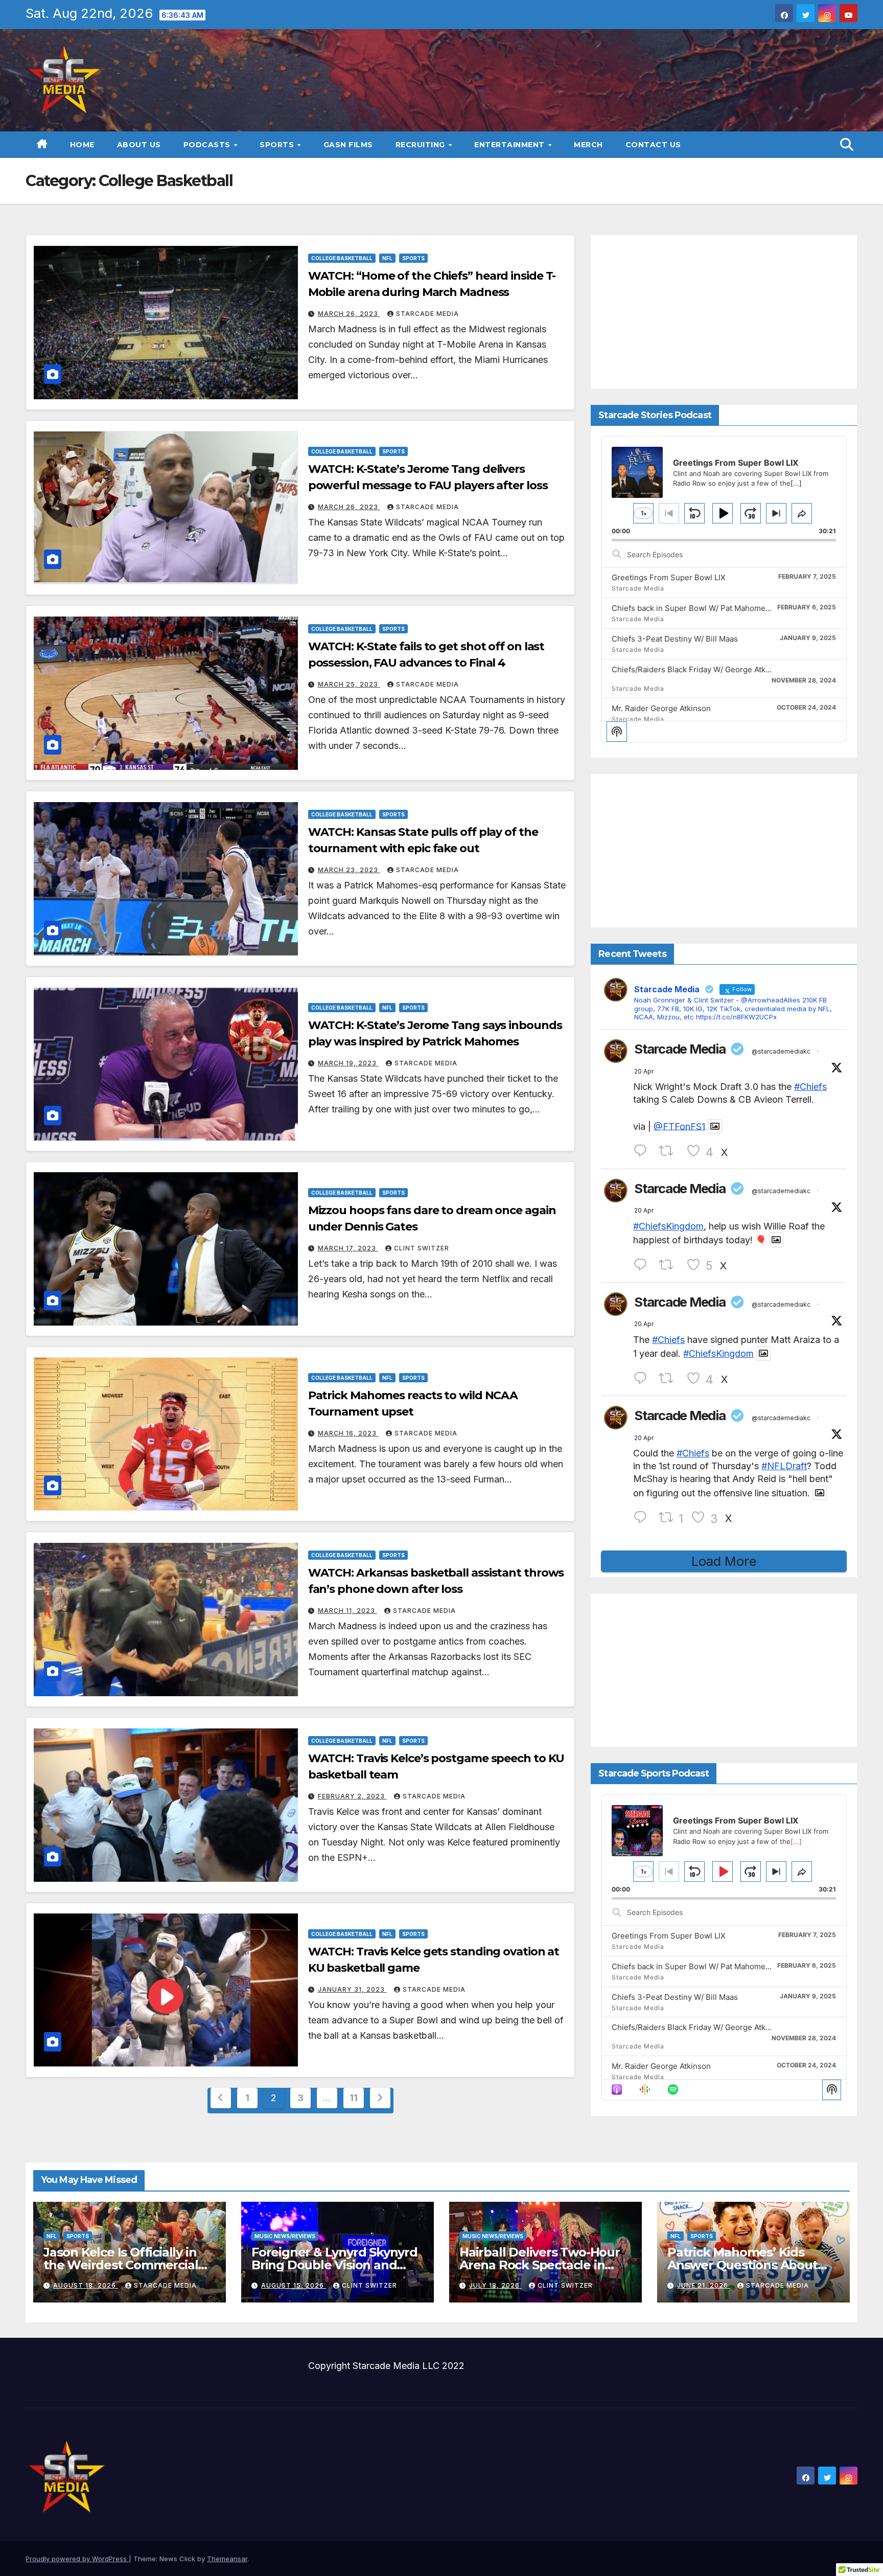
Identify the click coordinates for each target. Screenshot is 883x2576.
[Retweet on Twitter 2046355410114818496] (670, 1151)
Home (82, 145)
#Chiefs (810, 1087)
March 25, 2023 (349, 684)
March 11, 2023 (347, 1611)
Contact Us (653, 145)
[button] (847, 144)
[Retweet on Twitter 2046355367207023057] (670, 1265)
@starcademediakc (781, 1051)
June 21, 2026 (704, 2285)
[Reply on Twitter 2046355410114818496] (643, 1151)
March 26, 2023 (349, 314)
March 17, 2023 (348, 1248)
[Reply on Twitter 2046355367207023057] (643, 1265)
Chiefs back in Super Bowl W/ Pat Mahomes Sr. (696, 608)
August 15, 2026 (294, 2285)
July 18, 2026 (495, 2285)
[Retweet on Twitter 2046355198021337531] (670, 1378)
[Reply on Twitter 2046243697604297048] (643, 1518)
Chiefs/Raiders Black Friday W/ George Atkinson (699, 669)
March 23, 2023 (349, 870)
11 (353, 2098)
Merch (588, 145)
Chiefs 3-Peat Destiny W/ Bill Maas (675, 639)
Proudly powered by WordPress (77, 2559)
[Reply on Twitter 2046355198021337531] (643, 1378)
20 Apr (644, 1071)
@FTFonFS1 (679, 1126)
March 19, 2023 (348, 1063)
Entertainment (510, 145)
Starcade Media (427, 314)
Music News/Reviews (285, 2236)
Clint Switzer (422, 1248)
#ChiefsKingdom (668, 1226)
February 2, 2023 (352, 1796)
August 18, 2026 (86, 2285)
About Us (139, 145)
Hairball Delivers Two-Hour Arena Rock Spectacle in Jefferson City (540, 2265)
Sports (278, 145)
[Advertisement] (724, 312)
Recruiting (422, 145)
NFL (387, 258)
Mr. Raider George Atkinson (661, 708)
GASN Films (348, 145)
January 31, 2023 (352, 1989)
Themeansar (227, 2559)
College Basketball (342, 258)
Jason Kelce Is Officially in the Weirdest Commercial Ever (121, 2265)
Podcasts (208, 145)
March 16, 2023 (348, 1433)
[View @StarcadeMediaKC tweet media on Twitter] (715, 1126)
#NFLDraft (784, 1466)
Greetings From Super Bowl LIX (669, 577)
